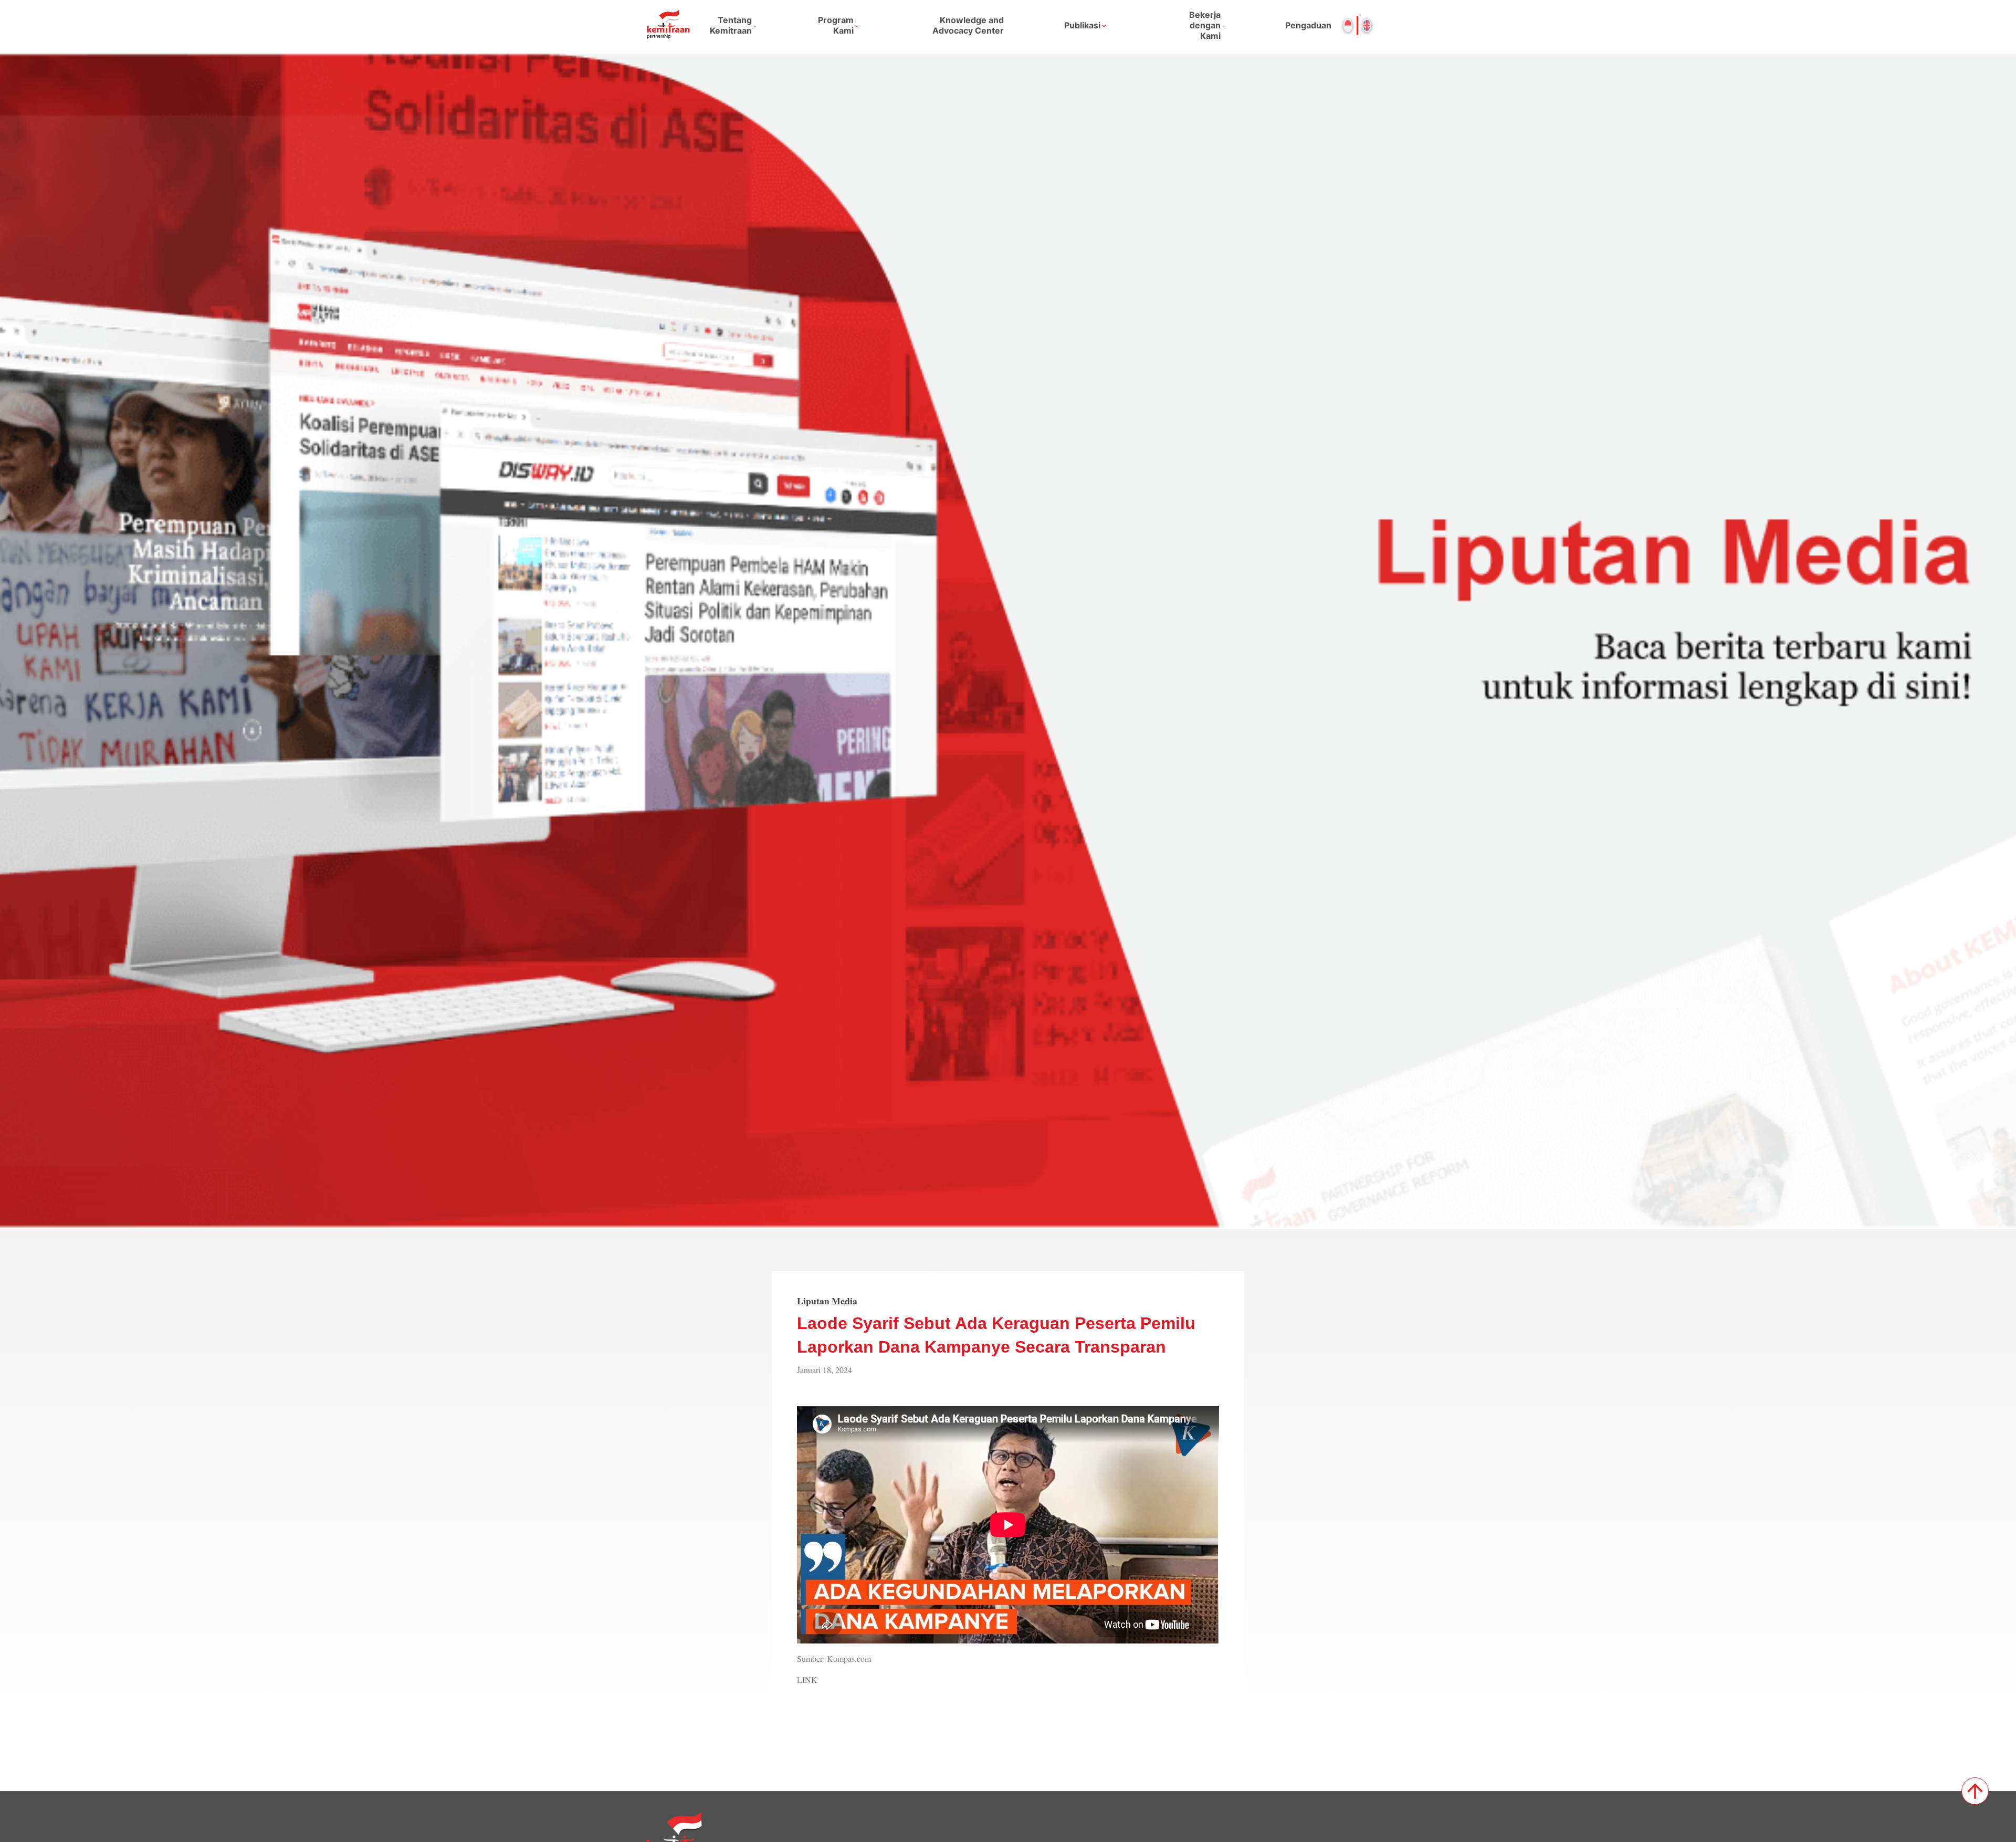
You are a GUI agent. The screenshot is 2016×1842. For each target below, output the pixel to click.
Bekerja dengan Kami (1205, 25)
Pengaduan (1308, 25)
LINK (807, 1679)
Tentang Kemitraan (731, 25)
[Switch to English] (1367, 25)
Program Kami (836, 25)
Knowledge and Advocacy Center (968, 25)
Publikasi (1082, 25)
